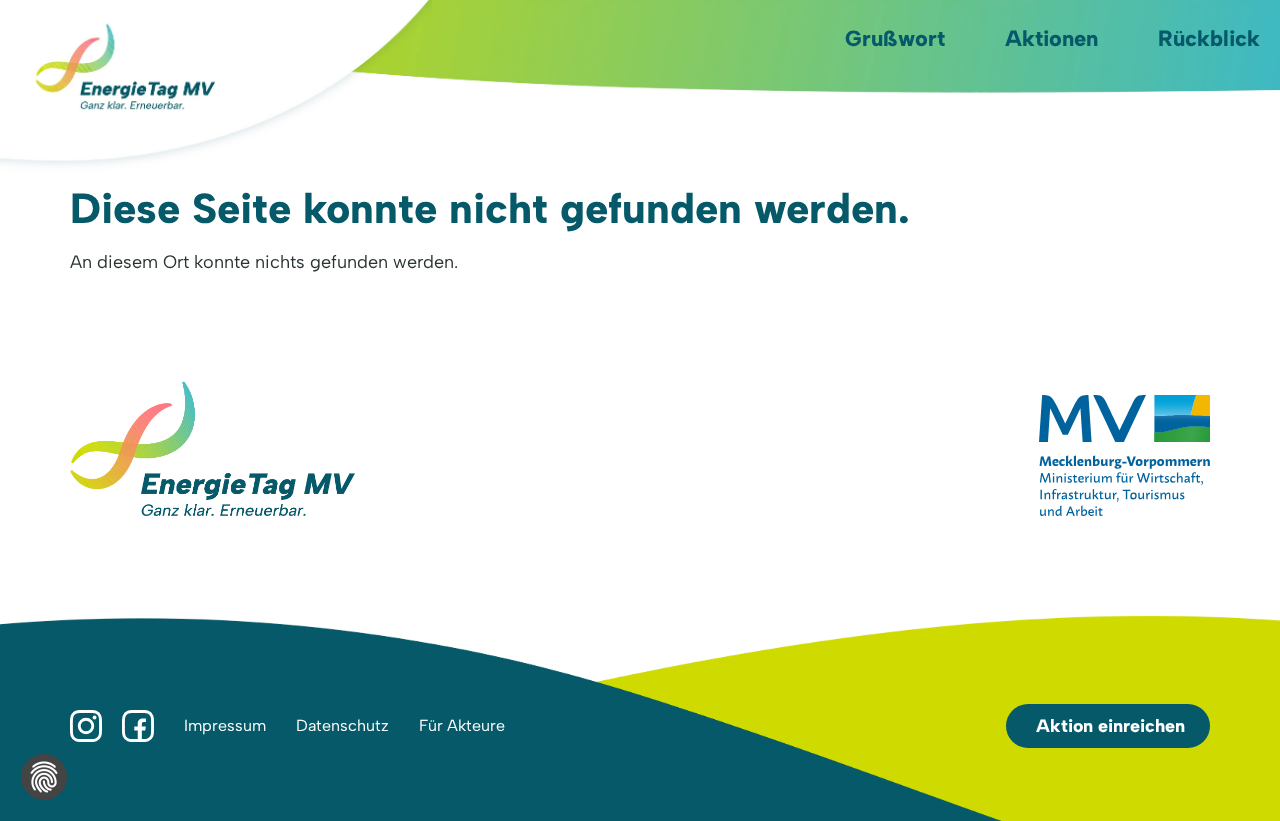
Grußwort (895, 38)
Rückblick (1209, 38)
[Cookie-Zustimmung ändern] (44, 777)
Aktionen (1051, 38)
